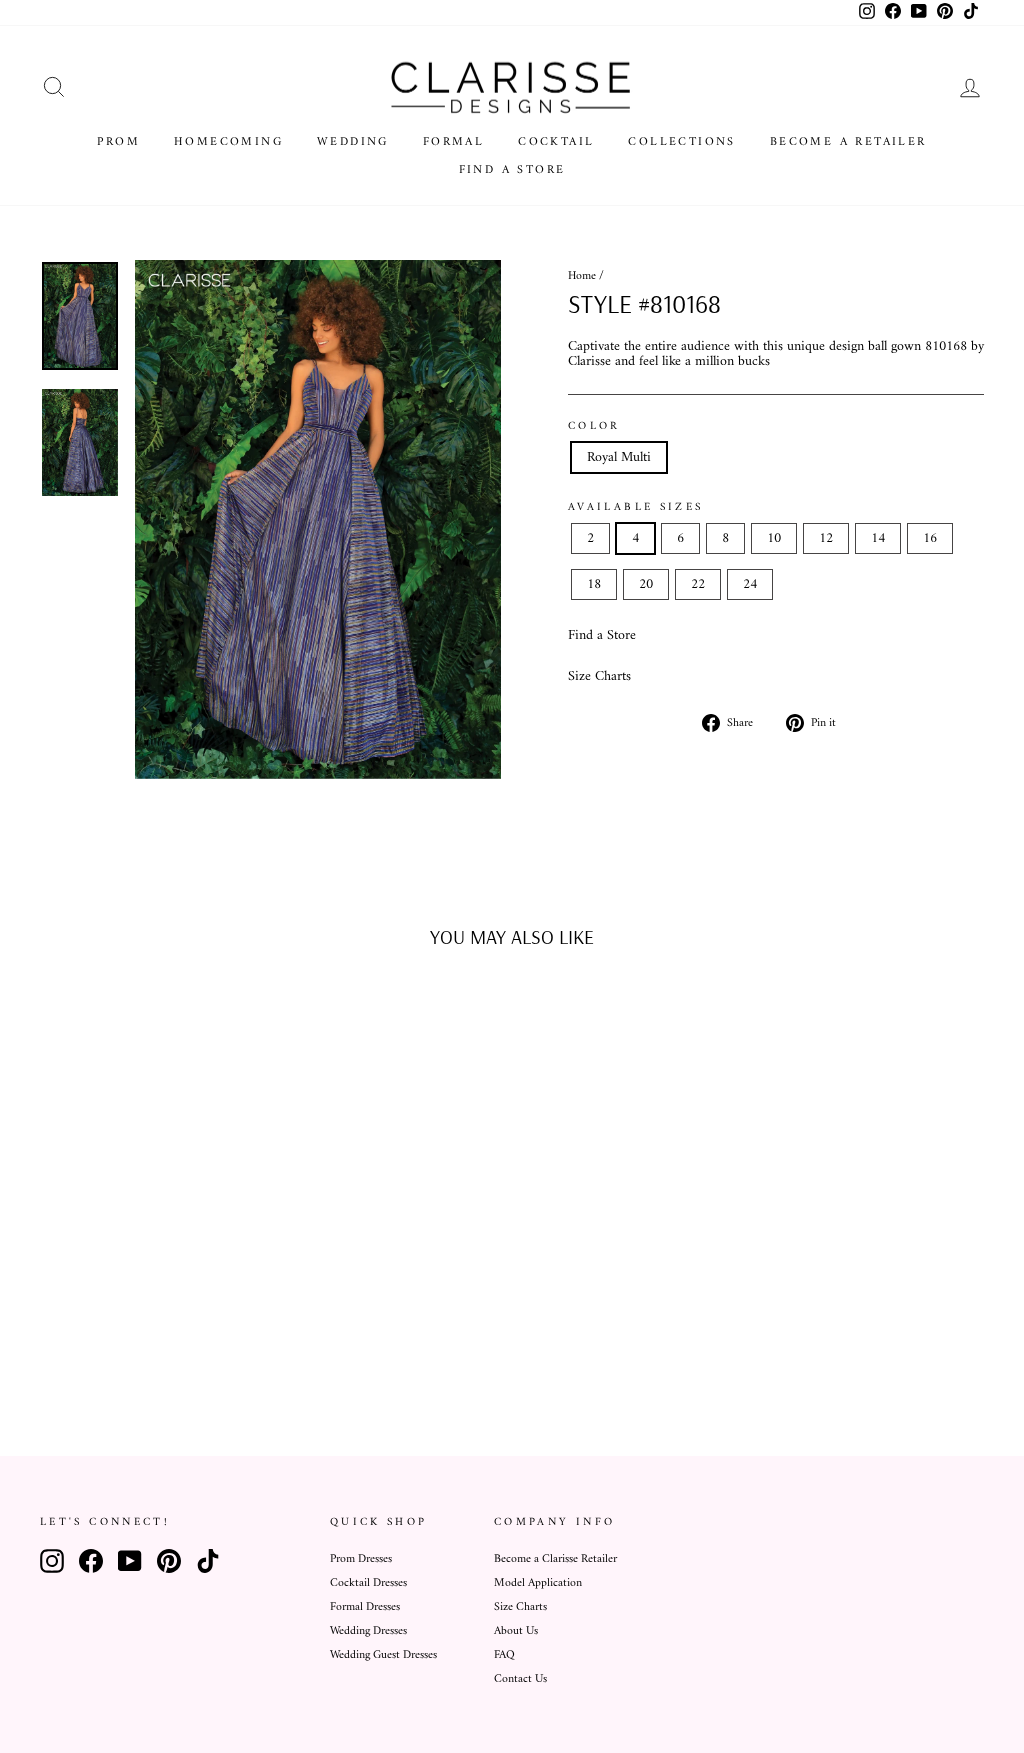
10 (774, 538)
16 (930, 538)
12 (826, 538)
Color (594, 426)
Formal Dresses (365, 1607)
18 (594, 584)
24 (750, 584)
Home (582, 276)
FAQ (504, 1655)
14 (878, 538)
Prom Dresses (361, 1559)
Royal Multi (619, 457)
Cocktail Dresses (368, 1583)
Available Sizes (635, 507)
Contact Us (520, 1679)
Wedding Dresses (368, 1631)
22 (698, 584)
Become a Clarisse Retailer (555, 1559)
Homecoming (228, 142)
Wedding (353, 142)
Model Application (538, 1583)
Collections (681, 142)
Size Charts (599, 676)
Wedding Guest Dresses (383, 1655)
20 (646, 584)
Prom (118, 142)
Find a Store (512, 170)
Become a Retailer (848, 142)
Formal (453, 142)
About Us (516, 1631)
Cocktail (556, 142)
